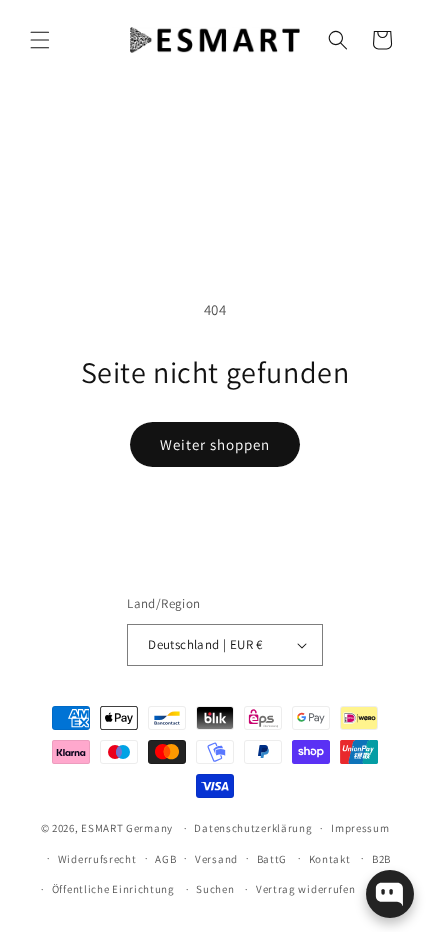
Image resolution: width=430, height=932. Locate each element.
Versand (216, 859)
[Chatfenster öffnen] (390, 894)
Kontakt (330, 859)
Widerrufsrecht (97, 859)
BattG (272, 859)
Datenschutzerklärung (253, 828)
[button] (40, 40)
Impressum (360, 828)
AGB (165, 859)
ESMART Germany (127, 828)
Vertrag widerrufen (306, 889)
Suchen (215, 889)
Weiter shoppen (215, 444)
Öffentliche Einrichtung (113, 889)
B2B (381, 859)
